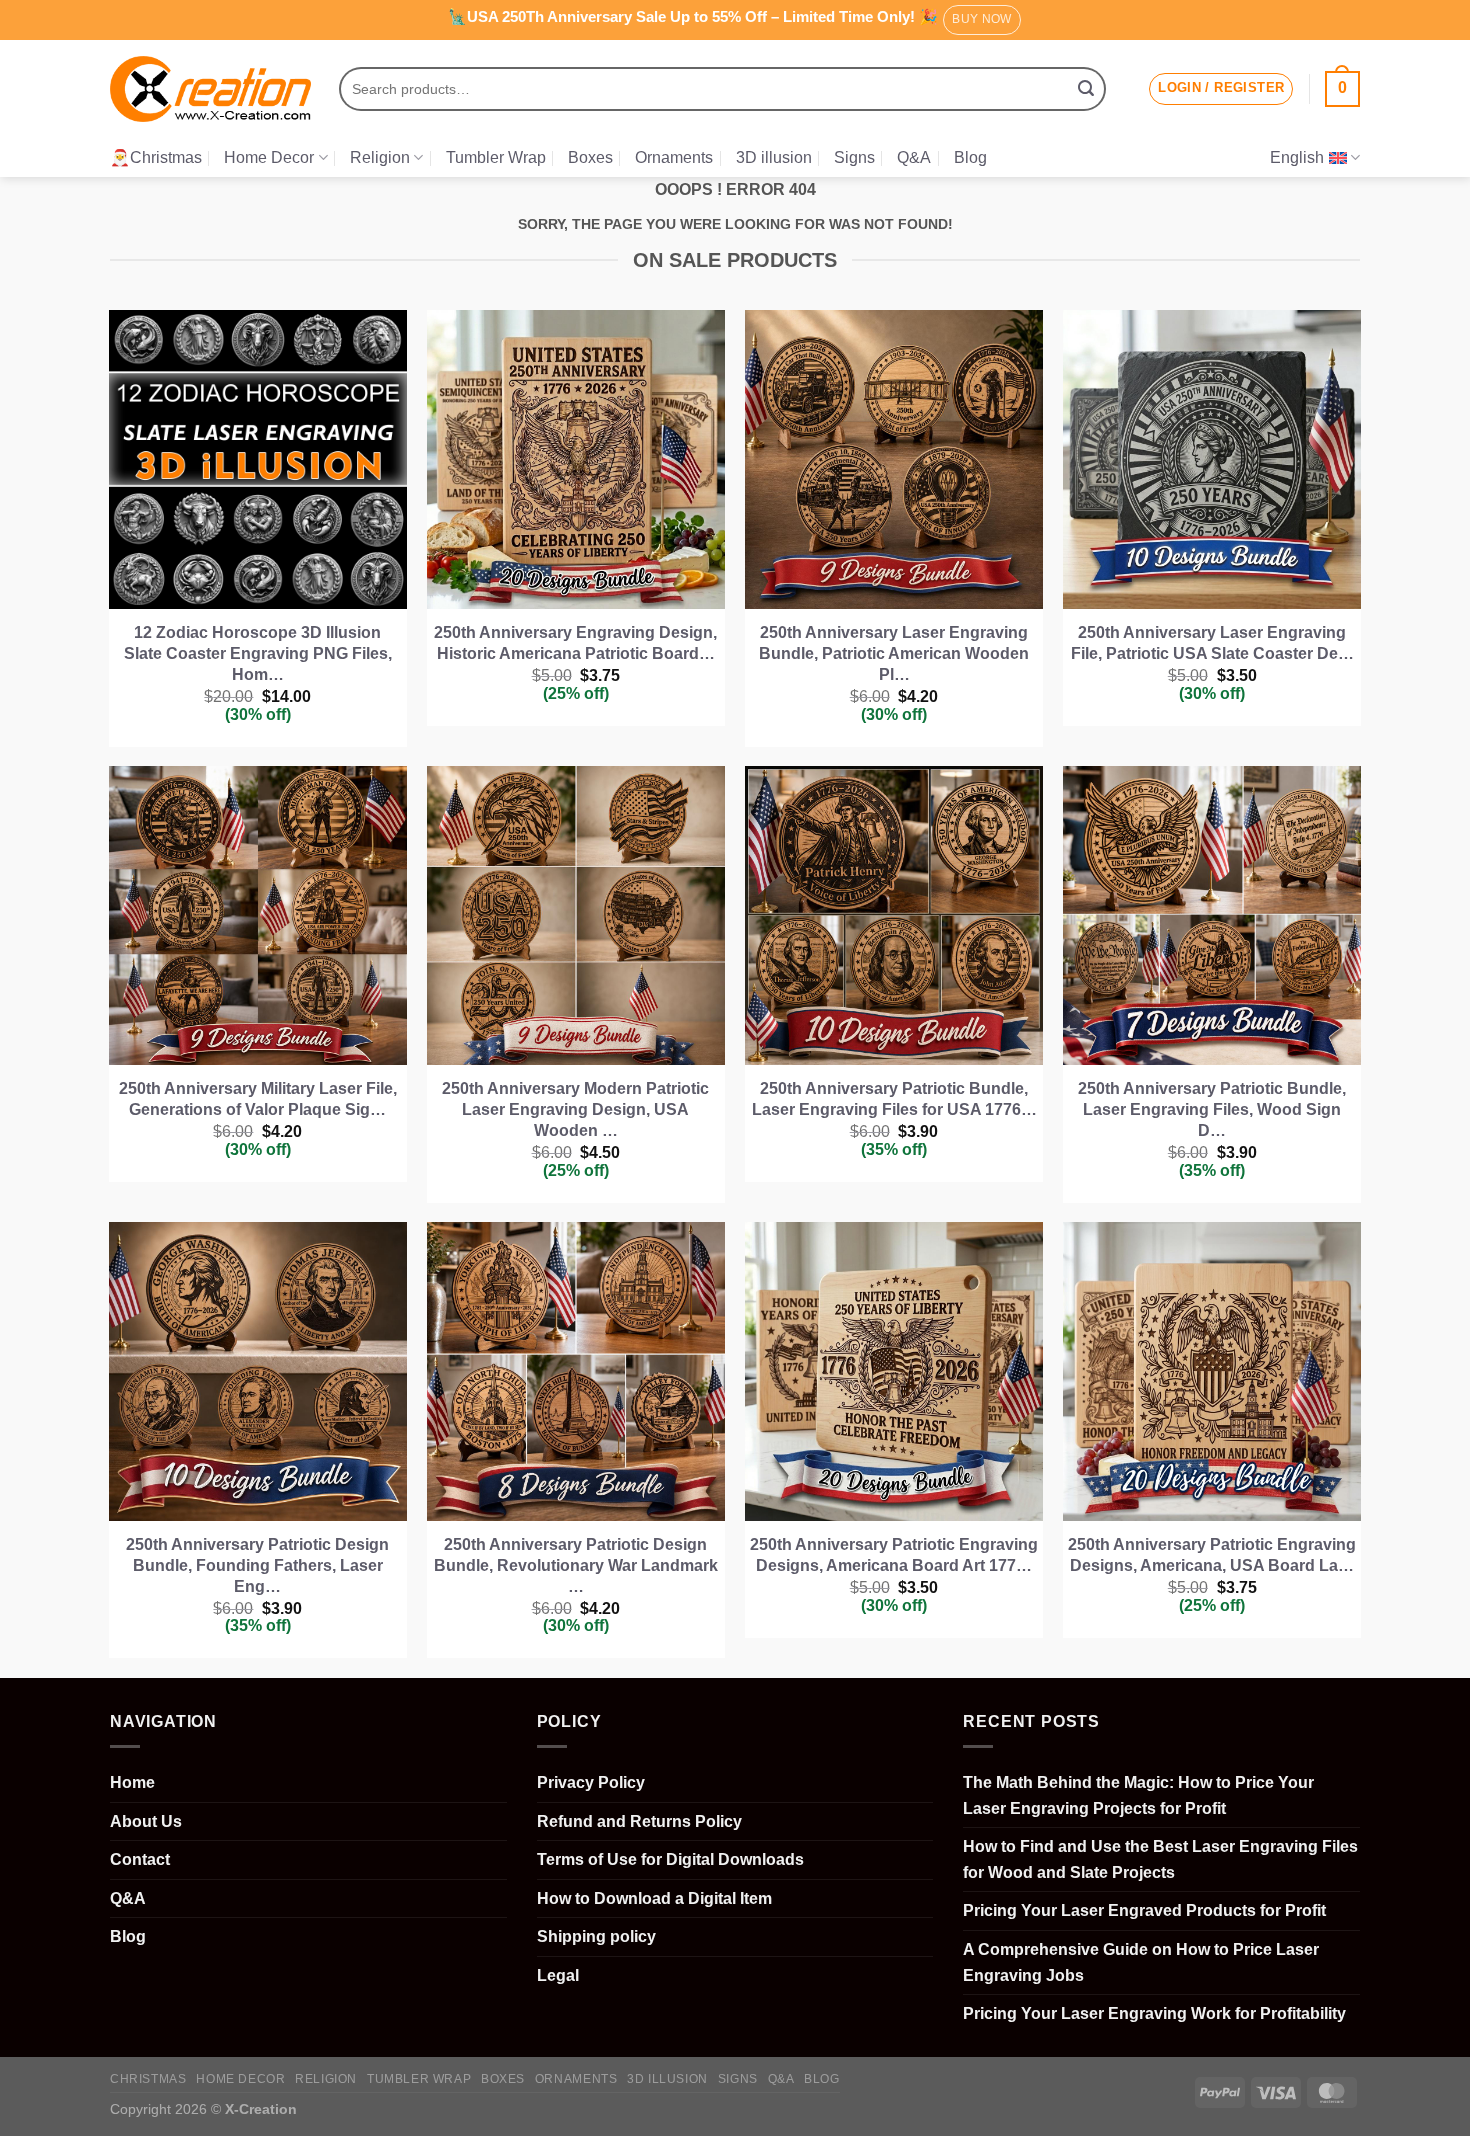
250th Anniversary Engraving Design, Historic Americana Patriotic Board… (575, 643)
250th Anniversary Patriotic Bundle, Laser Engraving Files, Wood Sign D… (1212, 1109)
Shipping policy (596, 1936)
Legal (558, 1975)
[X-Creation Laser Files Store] (210, 89)
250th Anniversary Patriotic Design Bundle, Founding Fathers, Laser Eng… (257, 1565)
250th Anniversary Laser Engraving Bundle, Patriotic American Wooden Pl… (894, 653)
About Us (146, 1821)
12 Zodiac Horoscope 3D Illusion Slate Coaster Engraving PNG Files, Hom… (258, 653)
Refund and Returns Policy (639, 1821)
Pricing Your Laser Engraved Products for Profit (1144, 1910)
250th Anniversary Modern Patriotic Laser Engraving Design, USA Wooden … (575, 1109)
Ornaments (674, 157)
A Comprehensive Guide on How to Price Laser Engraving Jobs (1141, 1962)
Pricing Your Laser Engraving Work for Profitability (1154, 2013)
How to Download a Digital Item (654, 1898)
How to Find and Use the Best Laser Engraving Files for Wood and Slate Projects (1160, 1859)
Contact (140, 1859)
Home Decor (269, 157)
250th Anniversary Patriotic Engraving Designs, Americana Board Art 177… (894, 1555)
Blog (970, 157)
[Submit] (1086, 89)
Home (132, 1782)
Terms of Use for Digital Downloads (670, 1859)
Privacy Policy (591, 1782)
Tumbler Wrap (496, 157)
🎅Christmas (156, 157)
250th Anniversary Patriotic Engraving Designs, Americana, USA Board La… (1212, 1555)
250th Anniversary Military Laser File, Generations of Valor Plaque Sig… (258, 1099)
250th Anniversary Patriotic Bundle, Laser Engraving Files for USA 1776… (894, 1099)
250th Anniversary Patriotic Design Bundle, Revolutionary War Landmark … (576, 1565)
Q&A (914, 157)
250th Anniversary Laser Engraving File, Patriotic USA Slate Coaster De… (1212, 643)
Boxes (590, 157)
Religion (380, 157)
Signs (854, 157)
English (1297, 157)
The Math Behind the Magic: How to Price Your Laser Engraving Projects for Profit (1138, 1795)
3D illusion (774, 157)
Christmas (148, 2079)
